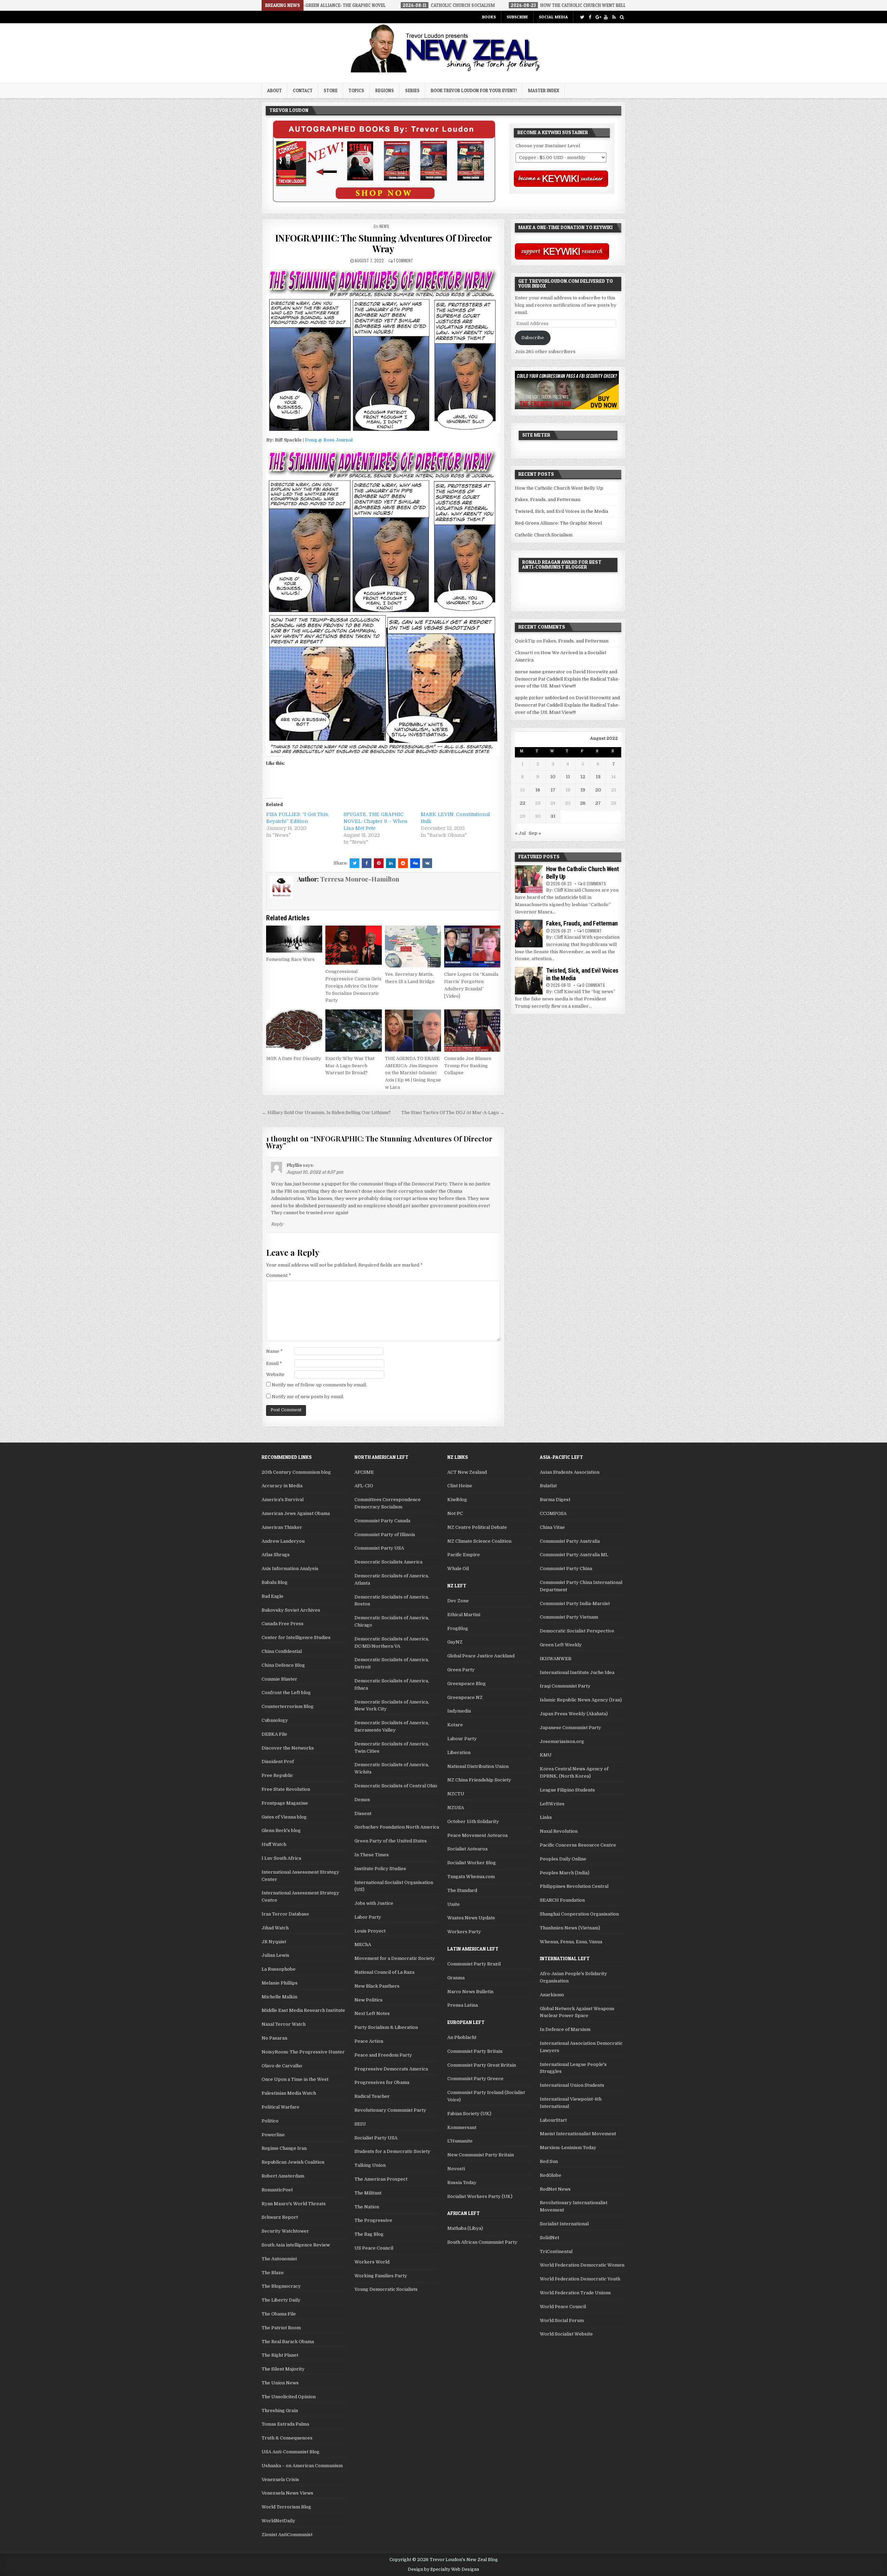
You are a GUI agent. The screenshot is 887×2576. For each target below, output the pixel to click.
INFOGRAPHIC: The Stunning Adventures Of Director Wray (383, 243)
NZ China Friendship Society (479, 1780)
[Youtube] (606, 17)
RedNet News (555, 2189)
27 (598, 803)
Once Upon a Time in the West (295, 2079)
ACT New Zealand (467, 1472)
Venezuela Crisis (280, 2479)
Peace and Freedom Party (383, 2055)
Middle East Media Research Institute (303, 2010)
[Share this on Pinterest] (379, 863)
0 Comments (595, 883)
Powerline (273, 2135)
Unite (454, 1904)
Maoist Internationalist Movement (578, 2134)
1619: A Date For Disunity (294, 1058)
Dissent (363, 1813)
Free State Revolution (286, 1789)
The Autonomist (279, 2259)
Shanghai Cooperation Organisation (579, 1914)
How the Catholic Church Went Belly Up (559, 488)
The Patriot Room (281, 2328)
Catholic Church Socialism (544, 535)
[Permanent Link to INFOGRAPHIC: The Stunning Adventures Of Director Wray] (383, 350)
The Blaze (273, 2273)
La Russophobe (279, 1969)
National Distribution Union (478, 1766)
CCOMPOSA (553, 1513)
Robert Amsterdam (283, 2176)
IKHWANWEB (556, 1659)
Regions (385, 90)
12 (583, 777)
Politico (270, 2121)
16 (538, 790)
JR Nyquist (274, 1942)
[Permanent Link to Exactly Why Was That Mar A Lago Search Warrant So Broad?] (353, 1031)
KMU (546, 1755)
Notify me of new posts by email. (308, 1397)
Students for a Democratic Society (392, 2151)
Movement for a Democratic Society (395, 1958)
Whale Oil (458, 1569)
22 (522, 803)
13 (598, 777)
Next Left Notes (372, 2013)
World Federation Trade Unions (575, 2293)
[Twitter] (582, 17)
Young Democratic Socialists (386, 2289)
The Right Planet (280, 2355)
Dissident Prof (278, 1762)
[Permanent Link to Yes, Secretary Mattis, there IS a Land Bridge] (413, 947)
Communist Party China (566, 1569)
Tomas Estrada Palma (285, 2424)
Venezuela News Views (287, 2493)
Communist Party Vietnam (569, 1617)
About (274, 90)
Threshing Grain (280, 2411)
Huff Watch (274, 1844)
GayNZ (455, 1642)
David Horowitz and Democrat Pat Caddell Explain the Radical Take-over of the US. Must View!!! (567, 679)
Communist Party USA (379, 1548)
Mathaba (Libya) (465, 2228)
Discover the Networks (288, 1748)
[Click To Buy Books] (384, 200)
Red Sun (549, 2161)
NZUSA (456, 1808)
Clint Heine (460, 1486)
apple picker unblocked (541, 698)
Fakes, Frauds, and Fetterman (548, 500)
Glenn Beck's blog (281, 1830)
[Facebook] (590, 17)
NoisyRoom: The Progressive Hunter (303, 2052)
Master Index (544, 90)
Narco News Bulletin (470, 1992)
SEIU (360, 2124)
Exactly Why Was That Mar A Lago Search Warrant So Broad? (350, 1066)
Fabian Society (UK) (469, 2114)
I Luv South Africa (281, 1858)
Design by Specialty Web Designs (443, 2569)
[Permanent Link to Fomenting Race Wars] (294, 939)
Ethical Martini (464, 1615)
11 (568, 777)
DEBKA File (274, 1734)
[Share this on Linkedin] (391, 863)
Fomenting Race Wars (290, 959)
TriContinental (556, 2251)
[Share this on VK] (427, 863)
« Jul (520, 833)
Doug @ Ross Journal (329, 440)
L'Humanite (460, 2141)
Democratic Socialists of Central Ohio (396, 1786)
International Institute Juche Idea (577, 1672)
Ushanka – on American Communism (302, 2466)
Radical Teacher (372, 2096)
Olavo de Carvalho (282, 2066)
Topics (356, 90)
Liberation (459, 1753)
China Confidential (282, 1651)
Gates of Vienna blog (284, 1817)
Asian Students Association (570, 1472)
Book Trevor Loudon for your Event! (474, 90)
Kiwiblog (457, 1500)
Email (274, 1363)
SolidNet (550, 2238)
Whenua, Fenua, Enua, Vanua (571, 1942)
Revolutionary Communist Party (390, 2110)
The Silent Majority (283, 2369)
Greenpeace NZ (465, 1697)
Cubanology (275, 1720)
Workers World (372, 2262)
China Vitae (552, 1527)
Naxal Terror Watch (284, 2024)
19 (583, 790)
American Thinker (282, 1527)
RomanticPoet (277, 2190)
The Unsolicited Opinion (289, 2397)
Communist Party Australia (570, 1541)
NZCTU (456, 1794)
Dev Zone (458, 1601)
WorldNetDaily (278, 2521)
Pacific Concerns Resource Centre (578, 1845)
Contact (303, 90)
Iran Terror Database (285, 1914)
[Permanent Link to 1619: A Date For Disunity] (294, 1031)
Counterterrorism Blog (288, 1706)
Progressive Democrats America (391, 2069)
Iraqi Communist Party (565, 1686)
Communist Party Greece (475, 2079)
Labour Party (462, 1739)
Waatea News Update (471, 1918)
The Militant (368, 2193)
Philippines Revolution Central (574, 1886)
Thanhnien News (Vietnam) (570, 1928)
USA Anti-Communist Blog (291, 2452)
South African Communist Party (482, 2242)
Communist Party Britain (475, 2051)
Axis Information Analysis (290, 1569)
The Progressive (373, 2220)
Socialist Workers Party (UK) (480, 2196)
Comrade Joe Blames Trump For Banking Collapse (468, 1066)
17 (553, 790)
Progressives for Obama (382, 2082)
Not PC (455, 1513)
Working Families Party (381, 2276)
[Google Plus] (598, 17)
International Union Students (572, 2085)
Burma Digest (555, 1500)
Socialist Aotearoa (467, 1849)
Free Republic (277, 1775)
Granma (456, 1978)
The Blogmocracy (281, 2286)
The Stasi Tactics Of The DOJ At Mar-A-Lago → (453, 1112)
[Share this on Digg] (415, 863)
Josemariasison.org (562, 1741)
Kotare (455, 1725)
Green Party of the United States (391, 1841)
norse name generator (540, 672)
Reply (277, 1224)
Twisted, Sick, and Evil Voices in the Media (561, 511)
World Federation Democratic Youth (580, 2279)
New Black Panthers (377, 1986)
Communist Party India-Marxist (575, 1604)
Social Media (553, 17)
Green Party (461, 1670)
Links (546, 1817)
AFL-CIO (364, 1486)
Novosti (456, 2169)
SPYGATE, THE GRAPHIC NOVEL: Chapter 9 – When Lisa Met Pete (375, 821)
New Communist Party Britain (481, 2155)
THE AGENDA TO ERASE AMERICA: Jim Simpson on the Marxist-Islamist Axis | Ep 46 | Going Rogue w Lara (413, 1073)
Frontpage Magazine (285, 1803)
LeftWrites (552, 1804)
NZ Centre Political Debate (477, 1527)
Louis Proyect (370, 1931)
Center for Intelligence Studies (296, 1637)
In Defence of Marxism (565, 2029)
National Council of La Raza (384, 1972)
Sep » (535, 833)
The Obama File (279, 2314)
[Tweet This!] (354, 863)
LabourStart (553, 2120)
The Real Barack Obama (288, 2342)
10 (553, 777)
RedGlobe (551, 2175)
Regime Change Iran (284, 2148)
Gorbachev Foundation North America (397, 1827)
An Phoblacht (462, 2037)
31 (553, 816)
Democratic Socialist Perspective (577, 1631)
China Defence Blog (283, 1665)
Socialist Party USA (376, 2138)
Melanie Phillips (280, 1983)
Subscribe (517, 17)
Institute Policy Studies (380, 1869)
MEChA (363, 1944)
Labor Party (368, 1917)
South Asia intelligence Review (296, 2245)
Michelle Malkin (279, 1997)
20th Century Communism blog (296, 1472)
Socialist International (564, 2224)
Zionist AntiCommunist (287, 2535)
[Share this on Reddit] (403, 863)
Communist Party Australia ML (574, 1555)
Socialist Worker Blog (472, 1863)
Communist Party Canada (382, 1521)
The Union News (280, 2383)
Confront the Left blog (286, 1693)
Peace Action (369, 2041)
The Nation (367, 2207)
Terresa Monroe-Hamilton (360, 879)
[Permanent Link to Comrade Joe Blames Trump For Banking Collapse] (472, 1031)
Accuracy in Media (282, 1486)
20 (598, 790)
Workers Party (464, 1932)
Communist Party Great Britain (482, 2065)
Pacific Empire (464, 1555)
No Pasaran (274, 2038)
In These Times (372, 1855)
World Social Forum (562, 2320)
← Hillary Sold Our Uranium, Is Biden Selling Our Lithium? (326, 1112)
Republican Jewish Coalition (293, 2162)
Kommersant (462, 2127)
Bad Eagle (273, 1596)
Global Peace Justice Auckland (481, 1656)
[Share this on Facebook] (367, 863)
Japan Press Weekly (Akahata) (574, 1714)
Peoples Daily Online (563, 1859)
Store (331, 90)
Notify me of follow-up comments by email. (319, 1385)
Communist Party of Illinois (385, 1535)
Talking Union (370, 2165)
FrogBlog (458, 1628)
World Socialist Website (566, 2334)
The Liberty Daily (281, 2300)
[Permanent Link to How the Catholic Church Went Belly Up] (529, 879)
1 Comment (403, 260)
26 (583, 803)
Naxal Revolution (559, 1831)
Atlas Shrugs (276, 1555)
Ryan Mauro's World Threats (294, 2204)
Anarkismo (552, 1995)
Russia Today (462, 2183)
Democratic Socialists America (388, 1562)
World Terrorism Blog (286, 2507)
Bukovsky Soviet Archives (291, 1610)
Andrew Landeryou (283, 1541)
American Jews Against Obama (296, 1513)
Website (275, 1374)
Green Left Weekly (561, 1645)
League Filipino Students (567, 1790)
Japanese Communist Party (570, 1728)
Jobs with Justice (374, 1903)
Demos (362, 1800)
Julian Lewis (275, 1955)
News (384, 226)
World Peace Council (563, 2307)
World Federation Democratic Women (582, 2265)
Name (274, 1351)
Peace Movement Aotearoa (477, 1835)
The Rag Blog (369, 2234)
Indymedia (459, 1711)
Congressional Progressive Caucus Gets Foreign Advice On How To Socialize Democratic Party (353, 986)
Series (412, 90)
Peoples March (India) (565, 1873)
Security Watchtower (285, 2231)
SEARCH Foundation (562, 1900)
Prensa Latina (463, 2005)
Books (489, 17)
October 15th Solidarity (473, 1821)
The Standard (462, 1890)
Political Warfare (280, 2107)
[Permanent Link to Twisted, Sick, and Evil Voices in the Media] (529, 981)
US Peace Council (374, 2248)
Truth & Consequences (287, 2438)
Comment (279, 1275)
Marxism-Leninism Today (568, 2148)
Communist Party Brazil (474, 1964)
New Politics (368, 2000)
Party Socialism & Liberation (386, 2027)
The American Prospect (381, 2179)
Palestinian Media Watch (289, 2093)
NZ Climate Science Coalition (479, 1541)
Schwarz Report (280, 2217)
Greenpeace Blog (467, 1684)
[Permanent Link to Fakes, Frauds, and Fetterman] (529, 934)
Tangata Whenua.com (471, 1877)
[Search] (622, 17)
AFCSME (364, 1472)
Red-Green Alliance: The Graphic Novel (558, 523)
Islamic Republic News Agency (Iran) (581, 1700)
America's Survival (283, 1500)
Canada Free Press (283, 1624)
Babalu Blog (275, 1582)
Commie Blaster (279, 1679)
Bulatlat (548, 1486)
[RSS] (614, 17)
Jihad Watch (275, 1928)
